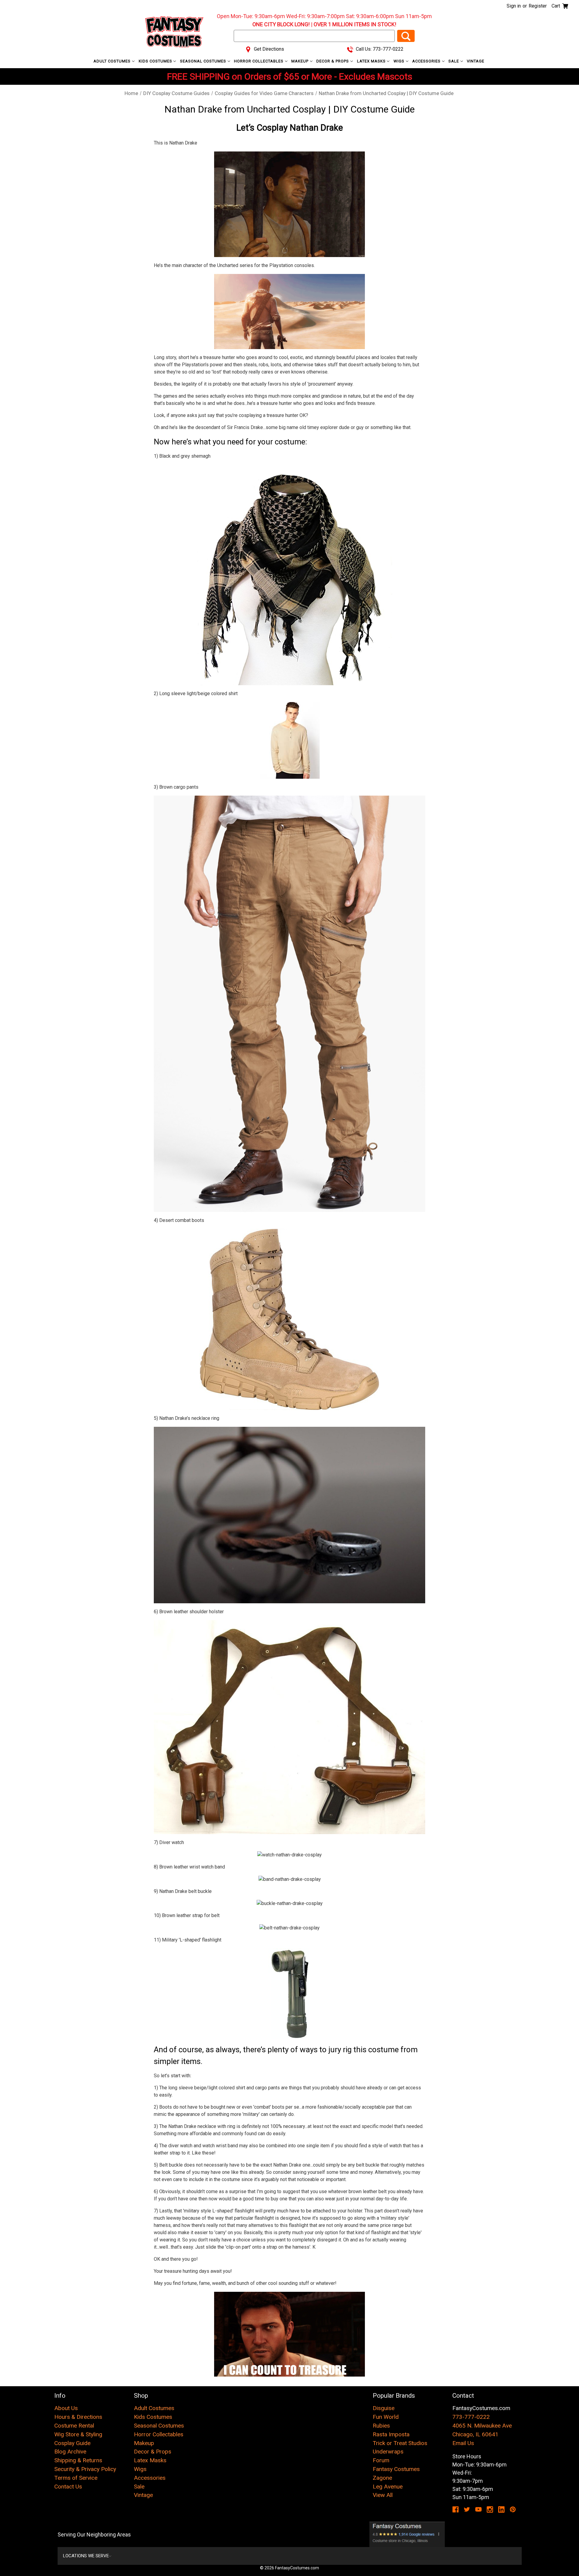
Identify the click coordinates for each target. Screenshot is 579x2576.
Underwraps (388, 2452)
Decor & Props (333, 61)
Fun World (386, 2417)
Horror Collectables (259, 61)
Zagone (382, 2478)
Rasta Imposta (391, 2434)
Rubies (381, 2426)
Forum (381, 2460)
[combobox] (314, 36)
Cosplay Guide (72, 2443)
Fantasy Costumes (396, 2469)
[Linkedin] (501, 2509)
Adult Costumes (113, 61)
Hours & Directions (78, 2417)
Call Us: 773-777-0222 (379, 49)
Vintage (476, 61)
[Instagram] (490, 2509)
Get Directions (268, 49)
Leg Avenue (388, 2487)
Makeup (301, 61)
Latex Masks (372, 61)
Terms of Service (76, 2478)
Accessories (427, 61)
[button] (407, 2534)
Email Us (463, 2443)
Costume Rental (74, 2426)
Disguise (384, 2408)
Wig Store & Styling (78, 2434)
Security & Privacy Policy (85, 2469)
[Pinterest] (513, 2509)
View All (383, 2495)
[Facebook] (456, 2509)
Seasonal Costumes (204, 61)
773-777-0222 (471, 2417)
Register (538, 6)
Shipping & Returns (78, 2460)
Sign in (514, 6)
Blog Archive (70, 2452)
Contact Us (68, 2487)
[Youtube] (478, 2509)
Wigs (400, 61)
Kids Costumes (156, 61)
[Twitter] (467, 2509)
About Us (66, 2408)
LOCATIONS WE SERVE (86, 2556)
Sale (454, 61)
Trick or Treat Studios (400, 2443)
